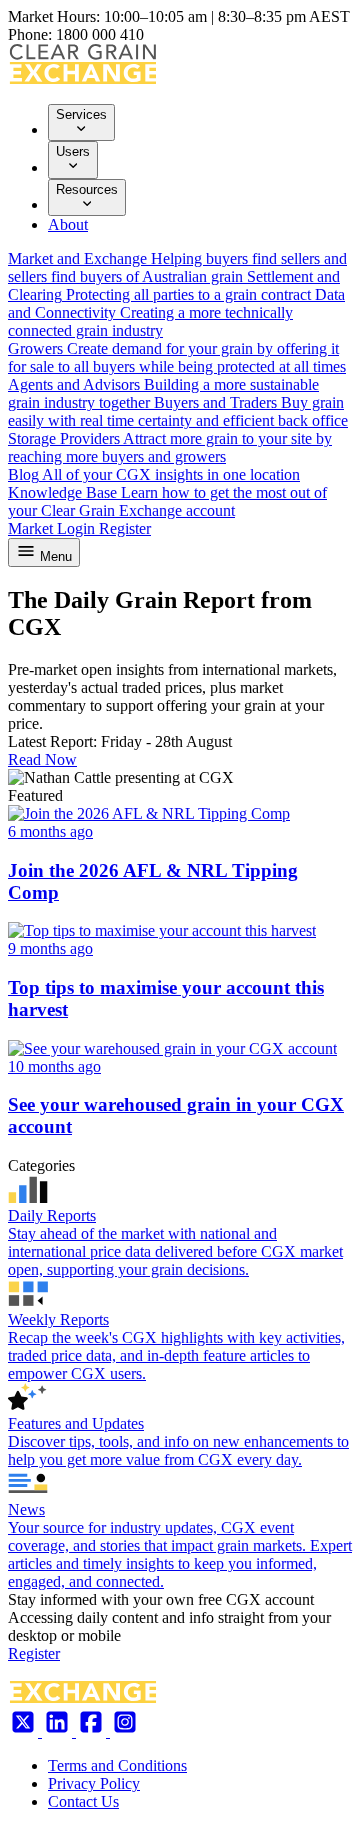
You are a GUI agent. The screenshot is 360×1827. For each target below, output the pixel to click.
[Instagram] (125, 1731)
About (68, 224)
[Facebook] (93, 1731)
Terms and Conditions (117, 1765)
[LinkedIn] (59, 1731)
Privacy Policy (94, 1783)
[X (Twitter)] (25, 1731)
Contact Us (83, 1801)
